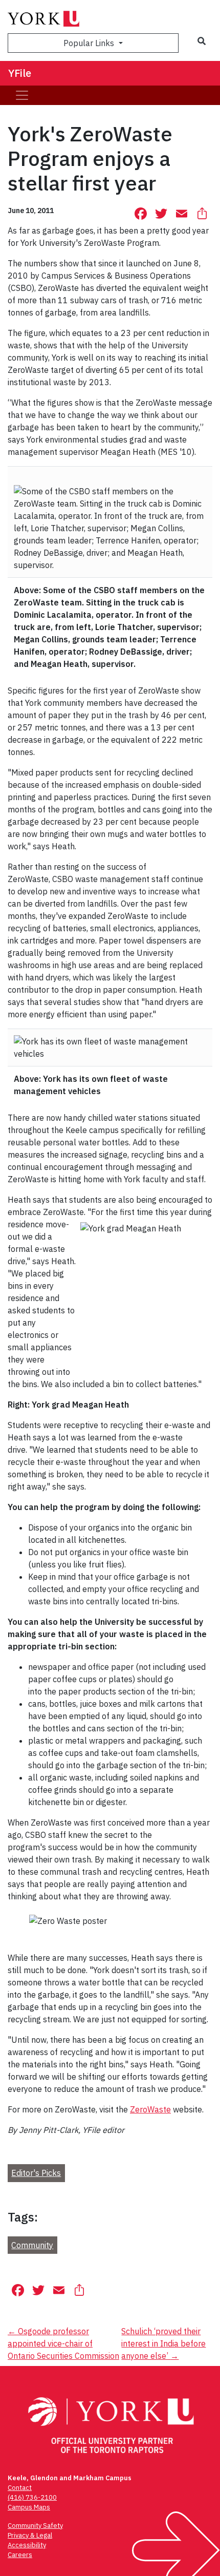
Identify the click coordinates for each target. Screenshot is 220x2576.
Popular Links (90, 43)
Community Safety (35, 2526)
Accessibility (27, 2545)
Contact (20, 2488)
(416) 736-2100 (32, 2497)
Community (32, 2245)
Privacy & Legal (30, 2535)
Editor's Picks (36, 2173)
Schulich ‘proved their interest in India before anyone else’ (163, 2343)
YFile (20, 73)
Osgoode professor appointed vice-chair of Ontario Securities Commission (63, 2343)
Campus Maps (29, 2507)
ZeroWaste (150, 2109)
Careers (20, 2555)
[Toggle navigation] (22, 95)
